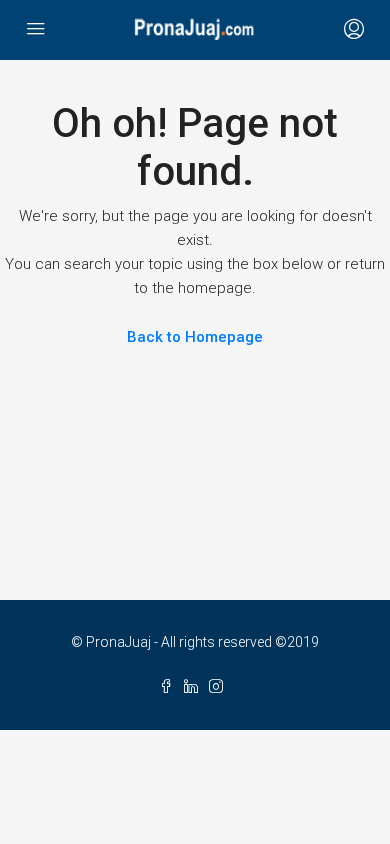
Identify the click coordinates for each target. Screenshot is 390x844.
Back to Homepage (195, 337)
